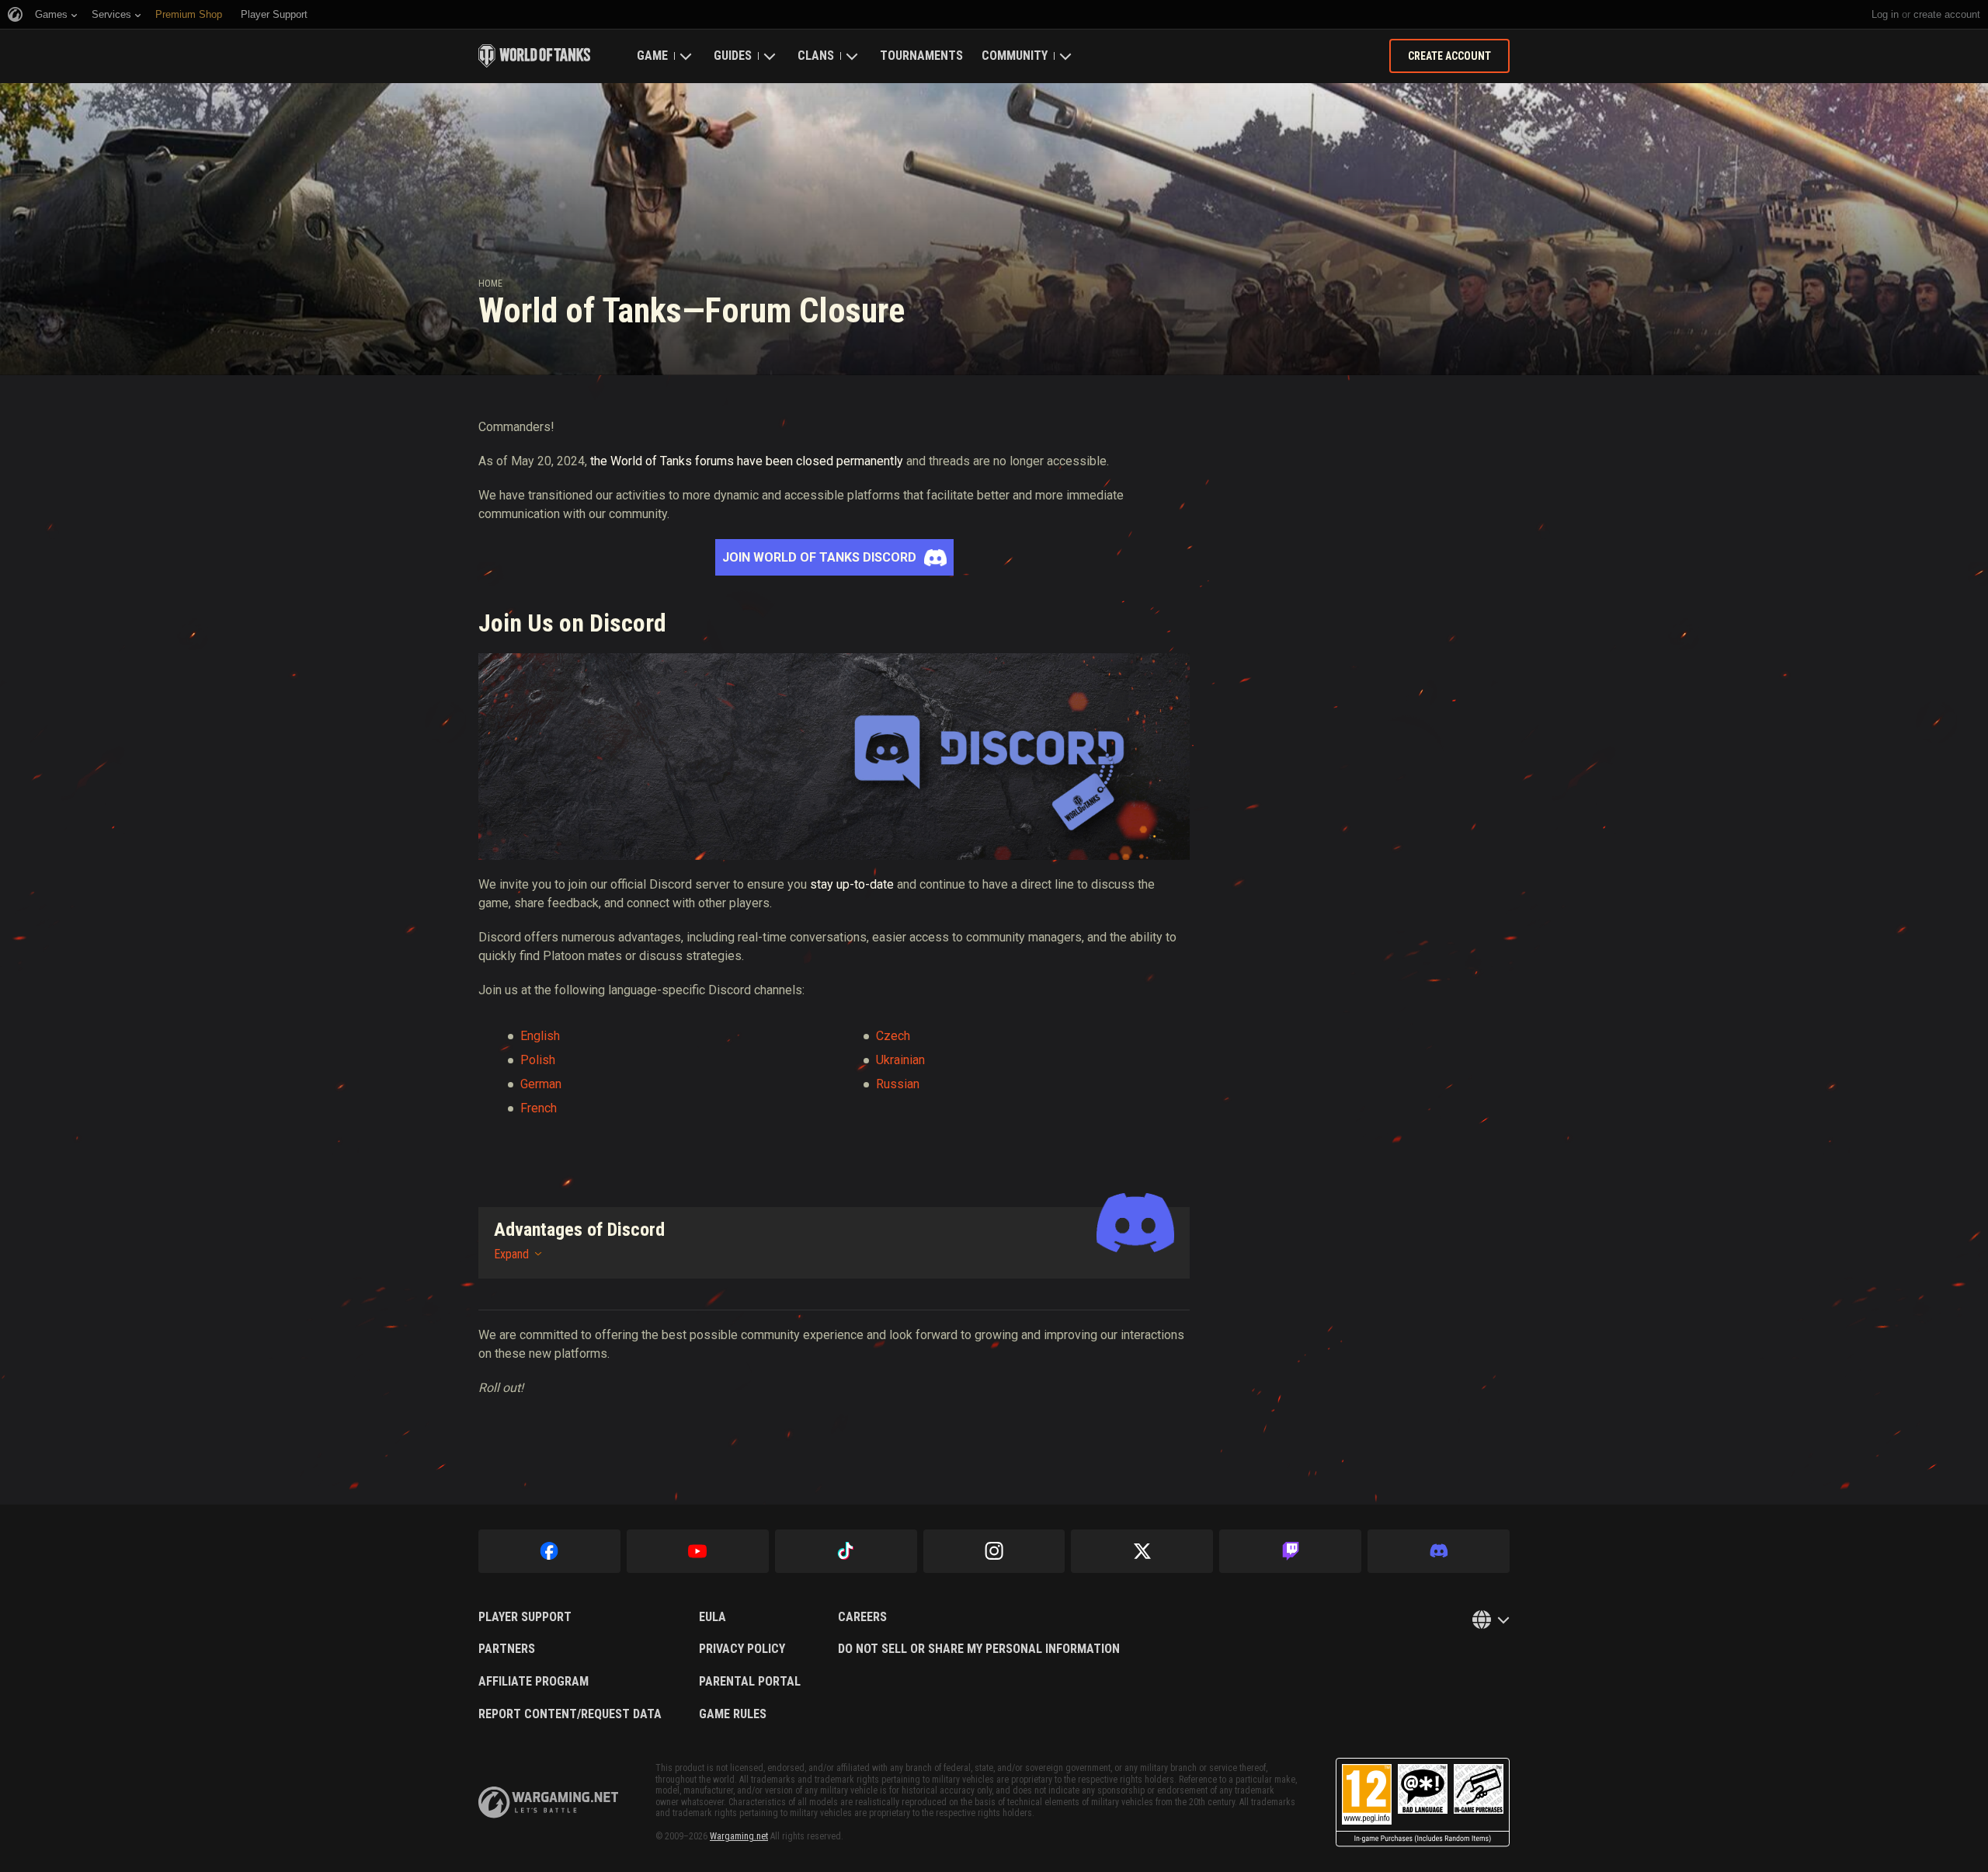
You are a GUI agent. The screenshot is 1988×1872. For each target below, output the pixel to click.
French (539, 1108)
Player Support (525, 1617)
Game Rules (733, 1714)
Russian (898, 1084)
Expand (511, 1254)
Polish (538, 1060)
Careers (862, 1617)
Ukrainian (900, 1060)
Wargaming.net (739, 1836)
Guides (733, 56)
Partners (507, 1649)
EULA (712, 1617)
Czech (893, 1036)
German (541, 1084)
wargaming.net (548, 1802)
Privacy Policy (742, 1649)
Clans (816, 56)
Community (1015, 56)
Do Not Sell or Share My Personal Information (979, 1649)
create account (1947, 14)
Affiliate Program (533, 1682)
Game (652, 56)
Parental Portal (750, 1682)
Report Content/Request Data (570, 1714)
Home (490, 284)
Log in (1885, 14)
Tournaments (921, 56)
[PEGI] (1423, 1802)
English (540, 1036)
